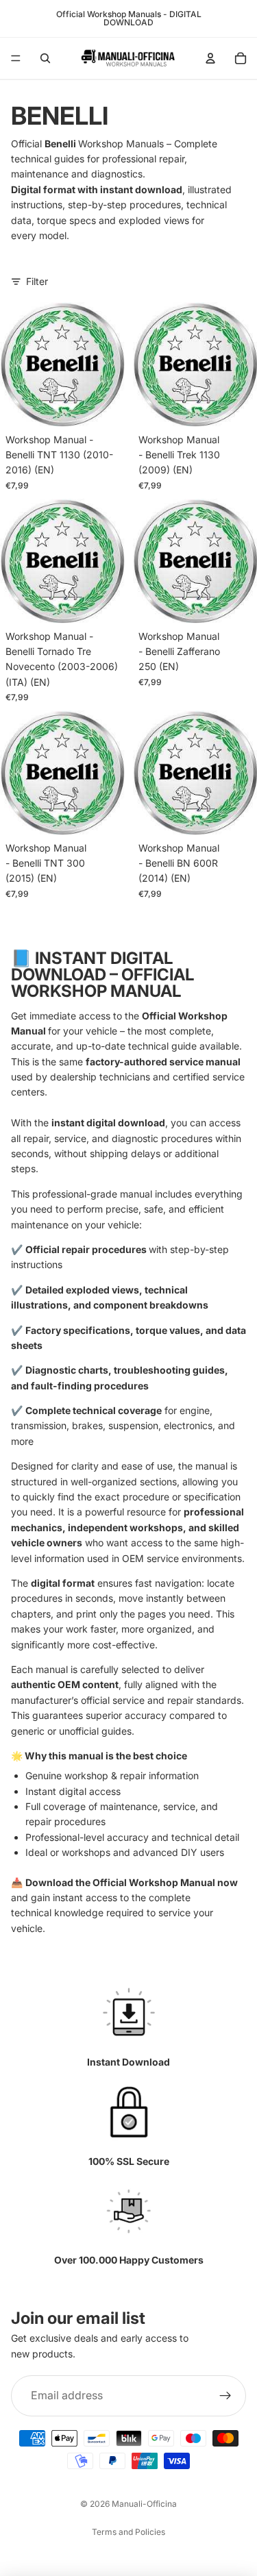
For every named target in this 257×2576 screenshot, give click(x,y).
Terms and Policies (128, 2532)
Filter (37, 281)
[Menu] (16, 58)
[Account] (210, 58)
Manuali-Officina (144, 2504)
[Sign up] (225, 2396)
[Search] (45, 58)
